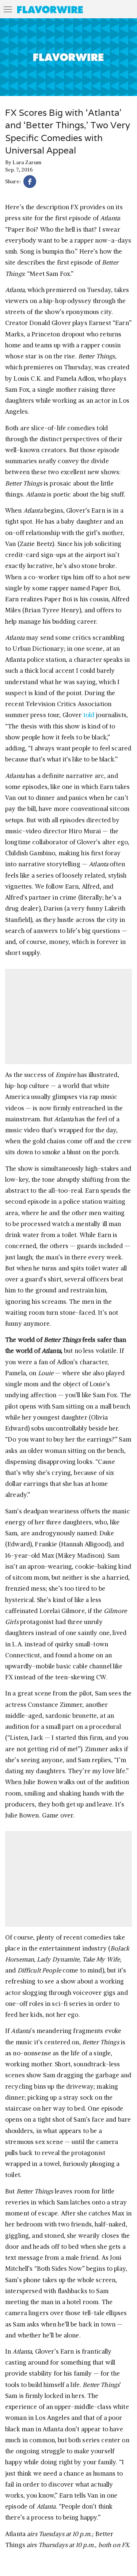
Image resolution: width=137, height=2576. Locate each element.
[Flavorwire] (50, 10)
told (89, 715)
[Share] (30, 183)
